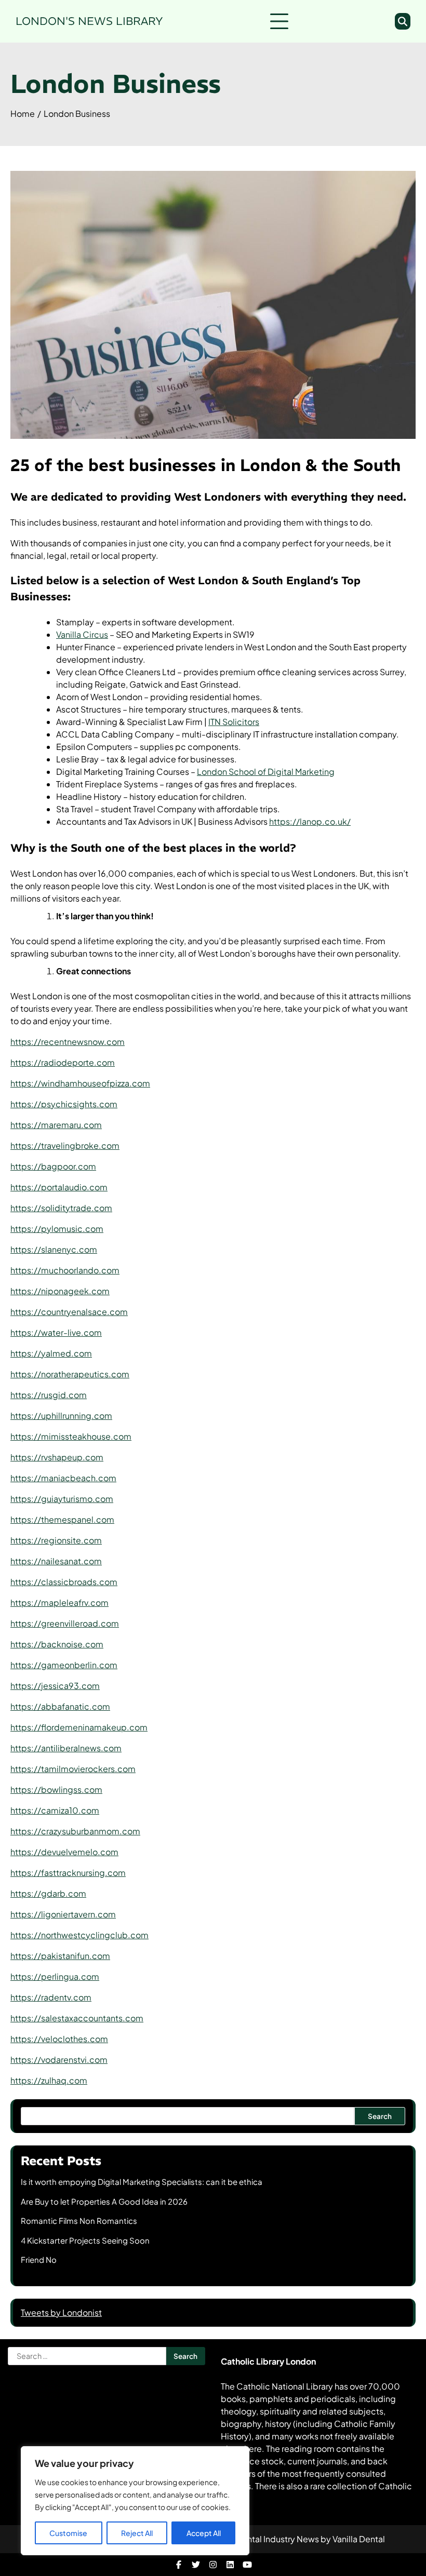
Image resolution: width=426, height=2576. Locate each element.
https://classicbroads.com (64, 1582)
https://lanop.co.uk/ (310, 821)
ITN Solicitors (234, 722)
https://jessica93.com (55, 1686)
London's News (89, 21)
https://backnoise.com (57, 1644)
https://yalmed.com (51, 1353)
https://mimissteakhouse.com (71, 1436)
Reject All (137, 2533)
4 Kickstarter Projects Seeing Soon (85, 2240)
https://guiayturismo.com (62, 1499)
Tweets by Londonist (61, 2312)
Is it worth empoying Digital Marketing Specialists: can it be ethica (142, 2182)
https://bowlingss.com (56, 1789)
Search (380, 2116)
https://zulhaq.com (49, 2080)
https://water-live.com (56, 1332)
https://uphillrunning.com (61, 1416)
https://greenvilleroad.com (65, 1623)
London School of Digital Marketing (266, 772)
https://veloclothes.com (59, 2039)
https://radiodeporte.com (63, 1062)
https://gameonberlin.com (64, 1665)
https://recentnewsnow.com (68, 1042)
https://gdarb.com (48, 1893)
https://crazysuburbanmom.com (75, 1831)
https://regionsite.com (56, 1540)
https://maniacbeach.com (63, 1478)
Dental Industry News (277, 2539)
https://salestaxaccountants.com (77, 2018)
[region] (135, 2501)
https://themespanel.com (62, 1519)
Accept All (204, 2533)
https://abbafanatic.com (60, 1706)
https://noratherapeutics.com (70, 1374)
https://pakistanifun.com (60, 1956)
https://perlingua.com (55, 1976)
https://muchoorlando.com (65, 1270)
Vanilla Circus (82, 634)
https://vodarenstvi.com (59, 2060)
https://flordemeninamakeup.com (79, 1727)
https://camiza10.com (55, 1810)
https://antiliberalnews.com (66, 1748)
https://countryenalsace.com (69, 1312)
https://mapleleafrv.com (59, 1602)
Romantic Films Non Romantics (79, 2221)
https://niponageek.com (60, 1291)
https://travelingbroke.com (65, 1145)
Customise (68, 2533)
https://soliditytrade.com (61, 1208)
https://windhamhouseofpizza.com (80, 1083)
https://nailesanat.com (56, 1561)
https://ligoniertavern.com (63, 1914)
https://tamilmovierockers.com (73, 1769)
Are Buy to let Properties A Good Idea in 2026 (104, 2201)
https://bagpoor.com (53, 1166)
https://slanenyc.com (54, 1249)
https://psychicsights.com (64, 1104)
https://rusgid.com (49, 1395)
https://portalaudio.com (59, 1187)
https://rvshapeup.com (57, 1457)
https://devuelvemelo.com (64, 1852)
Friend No (39, 2259)
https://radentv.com (51, 1997)
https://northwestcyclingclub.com (79, 1935)
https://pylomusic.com (57, 1229)
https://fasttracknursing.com (68, 1873)
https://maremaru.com (56, 1125)
